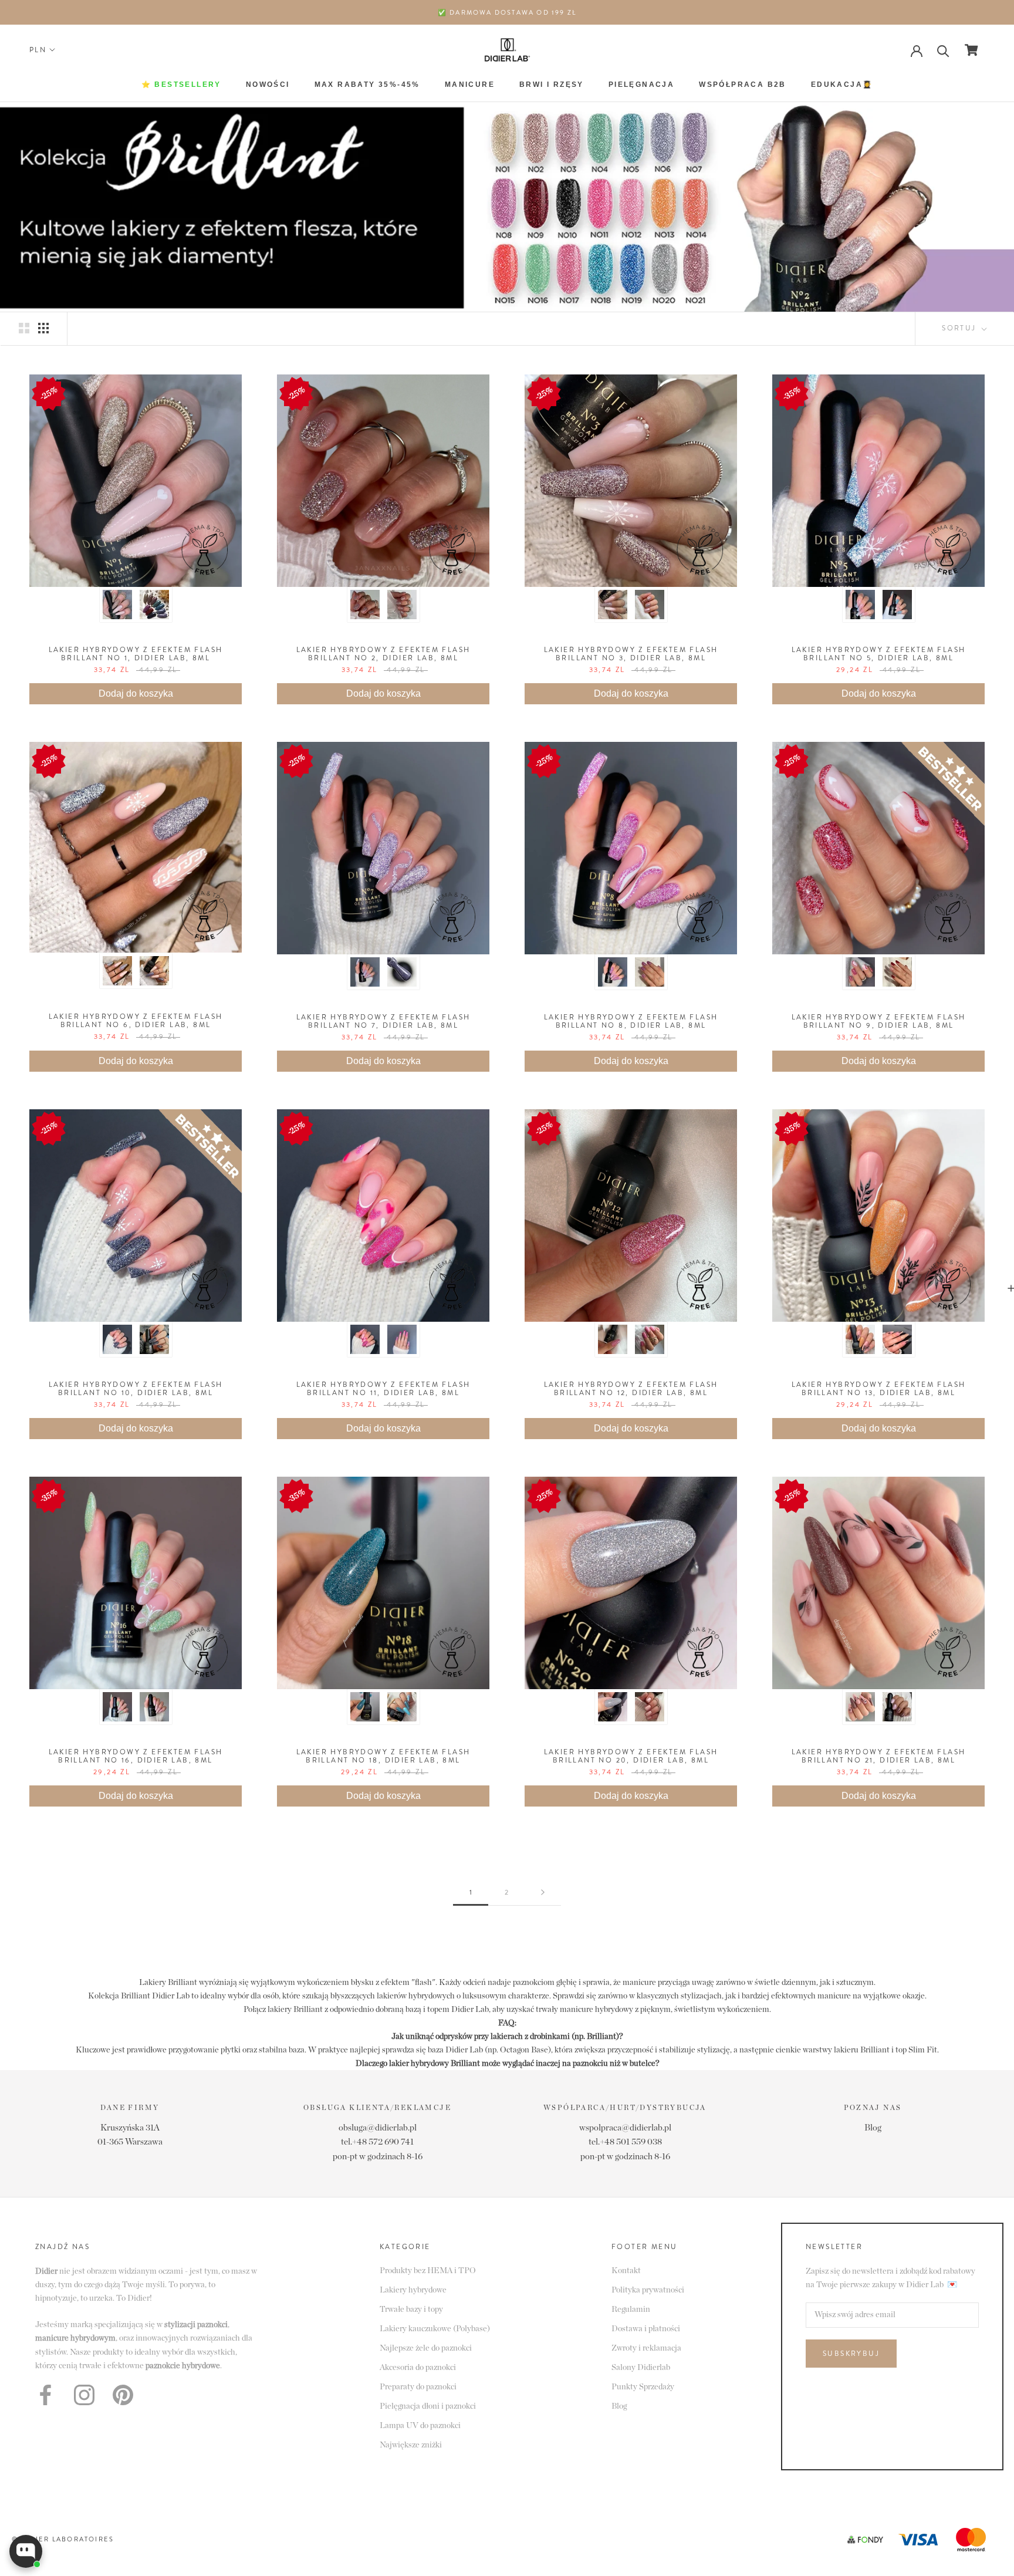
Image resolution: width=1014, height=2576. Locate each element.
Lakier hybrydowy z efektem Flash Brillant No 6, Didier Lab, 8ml (136, 1021)
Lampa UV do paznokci (420, 2426)
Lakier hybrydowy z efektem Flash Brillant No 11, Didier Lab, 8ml (383, 1389)
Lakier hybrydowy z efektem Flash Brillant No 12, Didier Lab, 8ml (631, 1389)
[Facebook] (45, 2395)
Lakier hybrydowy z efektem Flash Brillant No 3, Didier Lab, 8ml (631, 654)
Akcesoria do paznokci (418, 2368)
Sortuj (961, 328)
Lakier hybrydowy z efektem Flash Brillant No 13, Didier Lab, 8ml (879, 1389)
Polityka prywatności (648, 2290)
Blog (873, 2128)
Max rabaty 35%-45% (367, 85)
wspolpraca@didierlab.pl (625, 2128)
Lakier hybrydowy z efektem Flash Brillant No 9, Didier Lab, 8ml (879, 1021)
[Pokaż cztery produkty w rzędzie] (43, 328)
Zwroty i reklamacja (646, 2348)
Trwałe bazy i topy (411, 2310)
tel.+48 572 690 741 (377, 2142)
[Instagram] (84, 2395)
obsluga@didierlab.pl (378, 2128)
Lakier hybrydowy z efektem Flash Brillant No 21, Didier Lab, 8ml (879, 1756)
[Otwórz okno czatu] (26, 2551)
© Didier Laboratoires (63, 2539)
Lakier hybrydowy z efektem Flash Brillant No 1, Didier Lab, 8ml (136, 654)
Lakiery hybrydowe (413, 2290)
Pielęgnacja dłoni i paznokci (428, 2406)
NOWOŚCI (268, 85)
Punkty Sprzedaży (643, 2387)
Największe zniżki (411, 2445)
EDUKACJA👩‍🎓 (842, 85)
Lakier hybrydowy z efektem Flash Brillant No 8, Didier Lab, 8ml (631, 1021)
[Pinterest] (123, 2395)
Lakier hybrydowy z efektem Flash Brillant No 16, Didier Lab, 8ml (136, 1756)
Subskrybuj (851, 2354)
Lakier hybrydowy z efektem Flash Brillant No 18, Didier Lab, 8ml (383, 1756)
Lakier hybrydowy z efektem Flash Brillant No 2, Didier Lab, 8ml (383, 654)
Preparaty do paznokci (418, 2387)
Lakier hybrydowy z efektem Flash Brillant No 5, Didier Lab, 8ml (879, 654)
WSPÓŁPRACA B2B (743, 85)
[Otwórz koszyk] (971, 50)
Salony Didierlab (641, 2368)
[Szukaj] (943, 50)
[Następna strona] (543, 1893)
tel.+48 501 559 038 (625, 2142)
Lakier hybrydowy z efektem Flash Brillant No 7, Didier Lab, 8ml (383, 1021)
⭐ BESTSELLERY (181, 85)
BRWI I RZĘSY (552, 85)
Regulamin (631, 2310)
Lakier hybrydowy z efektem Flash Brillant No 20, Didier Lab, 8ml (631, 1756)
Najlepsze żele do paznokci (426, 2348)
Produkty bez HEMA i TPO (428, 2271)
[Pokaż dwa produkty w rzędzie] (24, 328)
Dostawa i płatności (646, 2329)
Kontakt (626, 2271)
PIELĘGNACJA (641, 85)
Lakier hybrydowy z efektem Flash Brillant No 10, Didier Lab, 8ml (136, 1389)
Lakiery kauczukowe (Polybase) (435, 2329)
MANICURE (470, 85)
